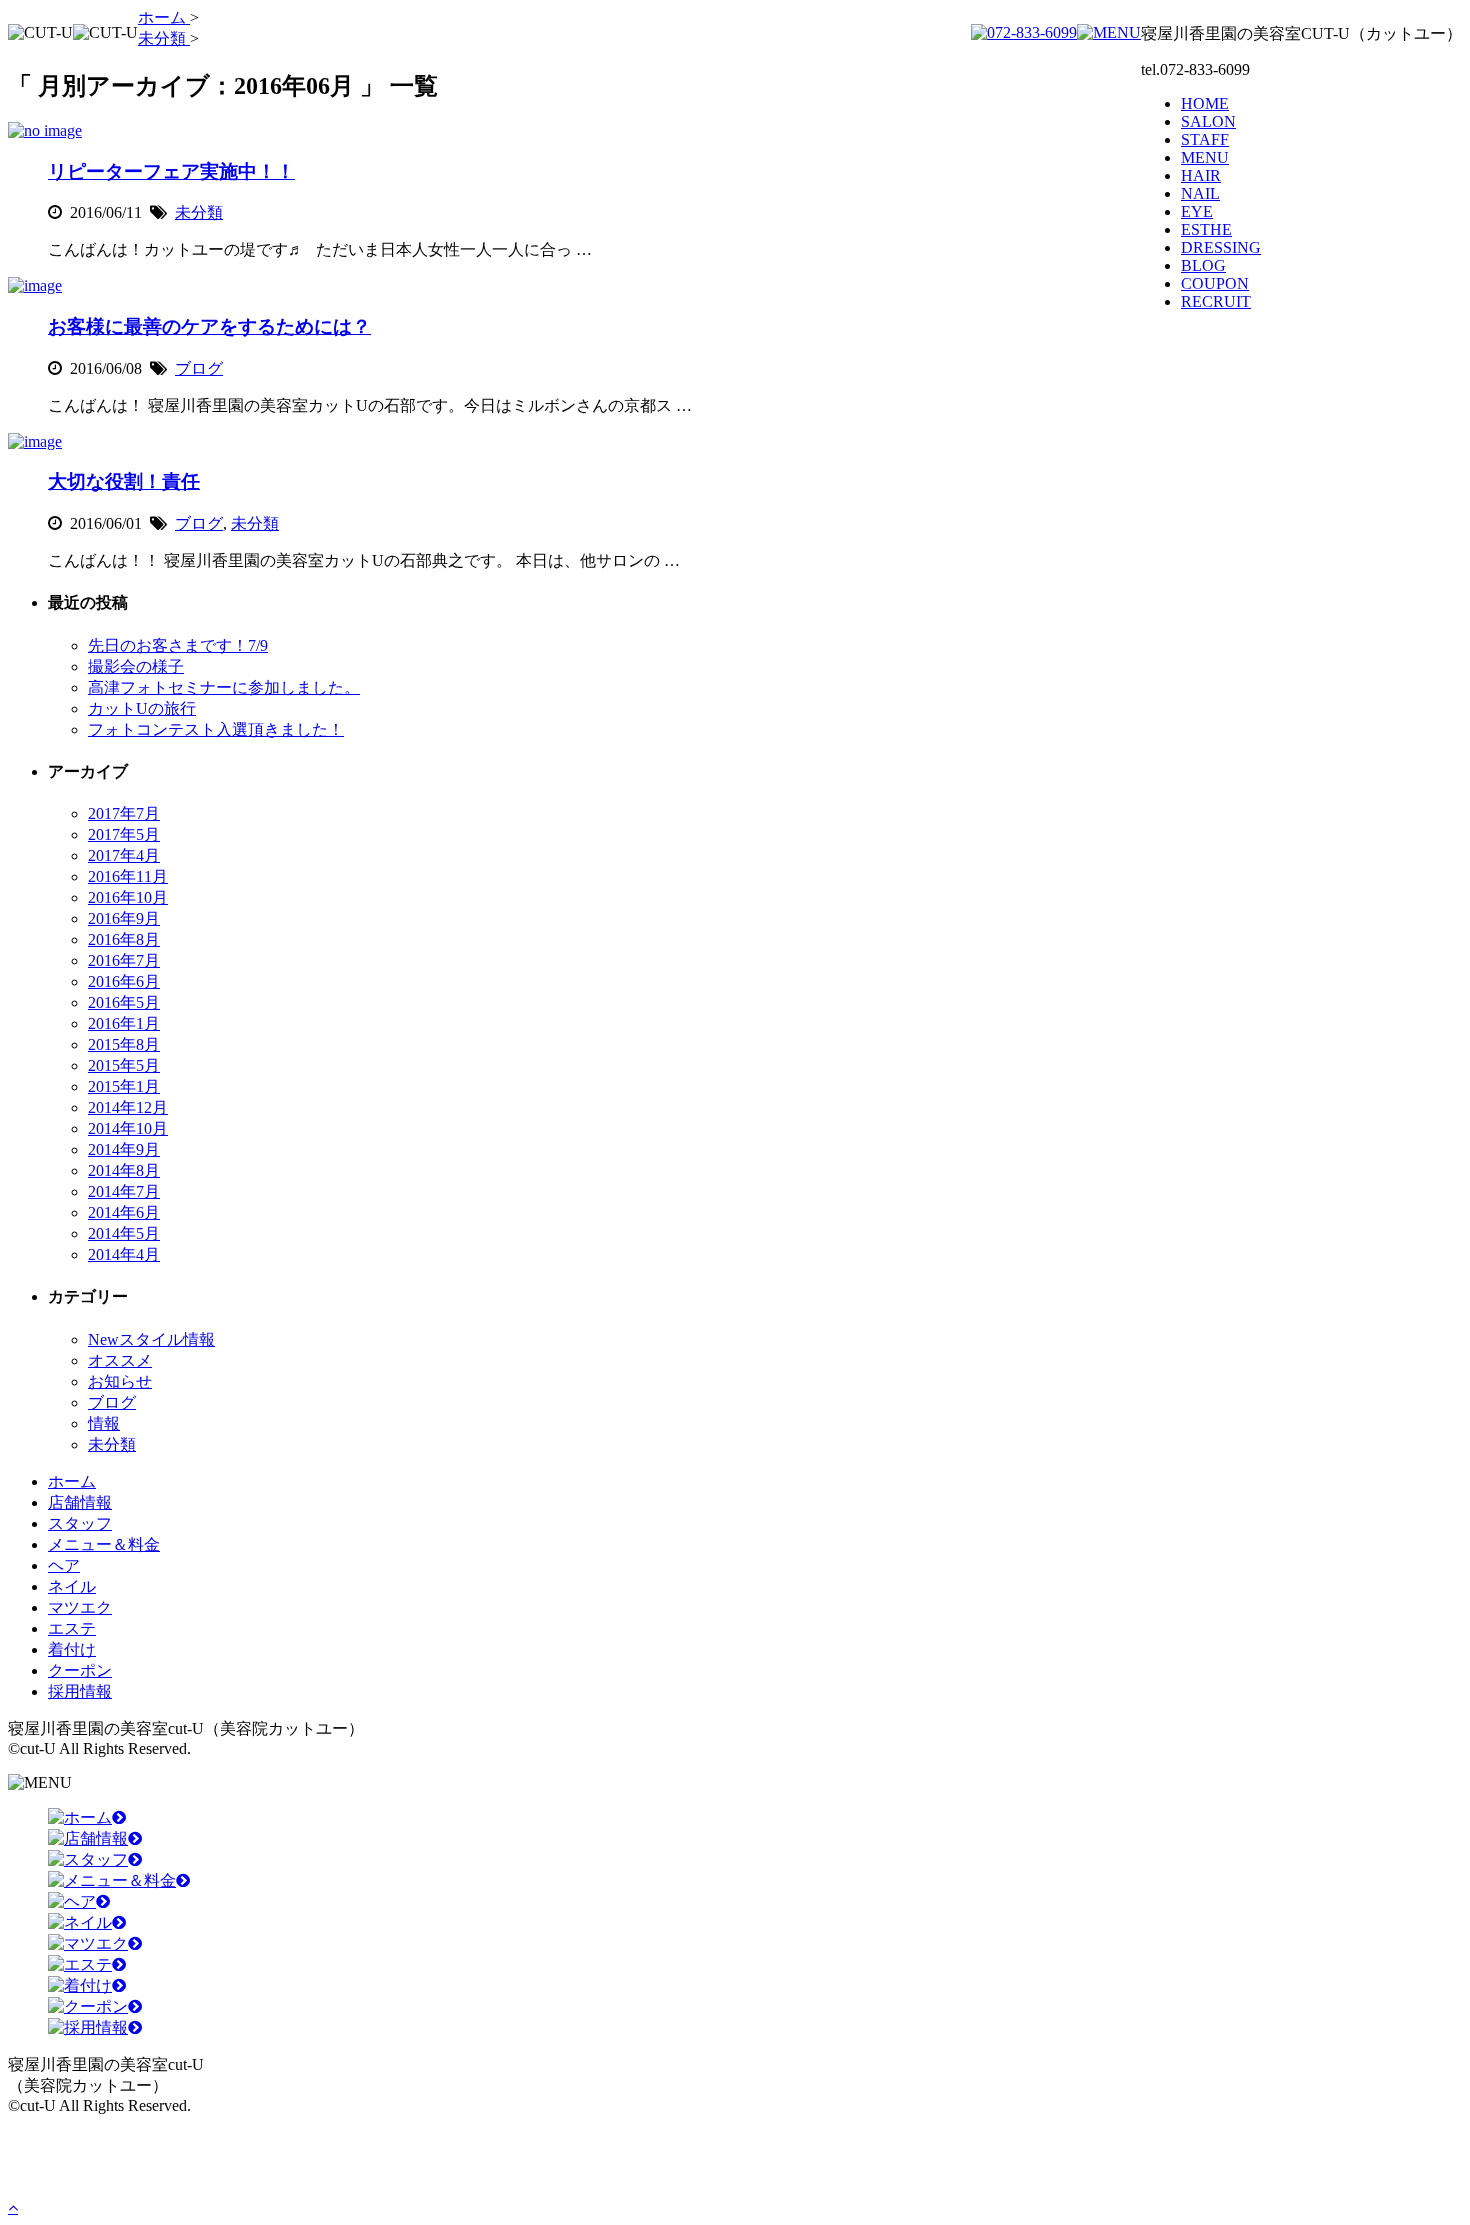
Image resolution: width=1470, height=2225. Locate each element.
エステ (72, 1628)
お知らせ (120, 1381)
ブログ (199, 368)
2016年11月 (128, 876)
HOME (1205, 103)
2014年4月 (124, 1254)
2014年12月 (128, 1107)
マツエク (80, 1607)
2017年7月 (124, 813)
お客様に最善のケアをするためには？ (209, 326)
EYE (1197, 211)
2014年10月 (128, 1128)
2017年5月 (124, 834)
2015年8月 (124, 1044)
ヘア (64, 1565)
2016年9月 (124, 918)
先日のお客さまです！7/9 (178, 645)
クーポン (80, 1670)
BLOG (1203, 265)
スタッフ (80, 1523)
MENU (1205, 157)
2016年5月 (124, 1002)
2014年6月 (124, 1212)
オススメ (120, 1360)
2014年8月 (124, 1170)
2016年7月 (124, 960)
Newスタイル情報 (151, 1339)
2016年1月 (124, 1023)
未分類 (199, 212)
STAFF (1205, 139)
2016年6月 (124, 981)
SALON (1208, 121)
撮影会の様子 (136, 666)
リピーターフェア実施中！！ (171, 171)
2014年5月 (124, 1233)
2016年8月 (124, 939)
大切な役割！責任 (124, 481)
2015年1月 (124, 1086)
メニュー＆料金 (104, 1544)
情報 (104, 1423)
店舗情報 (80, 1502)
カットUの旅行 (142, 708)
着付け (72, 1649)
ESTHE (1206, 229)
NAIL (1200, 193)
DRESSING (1221, 247)
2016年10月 (128, 897)
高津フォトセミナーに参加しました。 (224, 687)
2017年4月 (124, 855)
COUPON (1215, 283)
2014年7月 (124, 1191)
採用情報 (80, 1691)
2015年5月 (124, 1065)
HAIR (1201, 175)
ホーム (72, 1481)
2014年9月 (124, 1149)
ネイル (72, 1586)
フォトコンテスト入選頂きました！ (216, 729)
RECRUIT (1216, 301)
